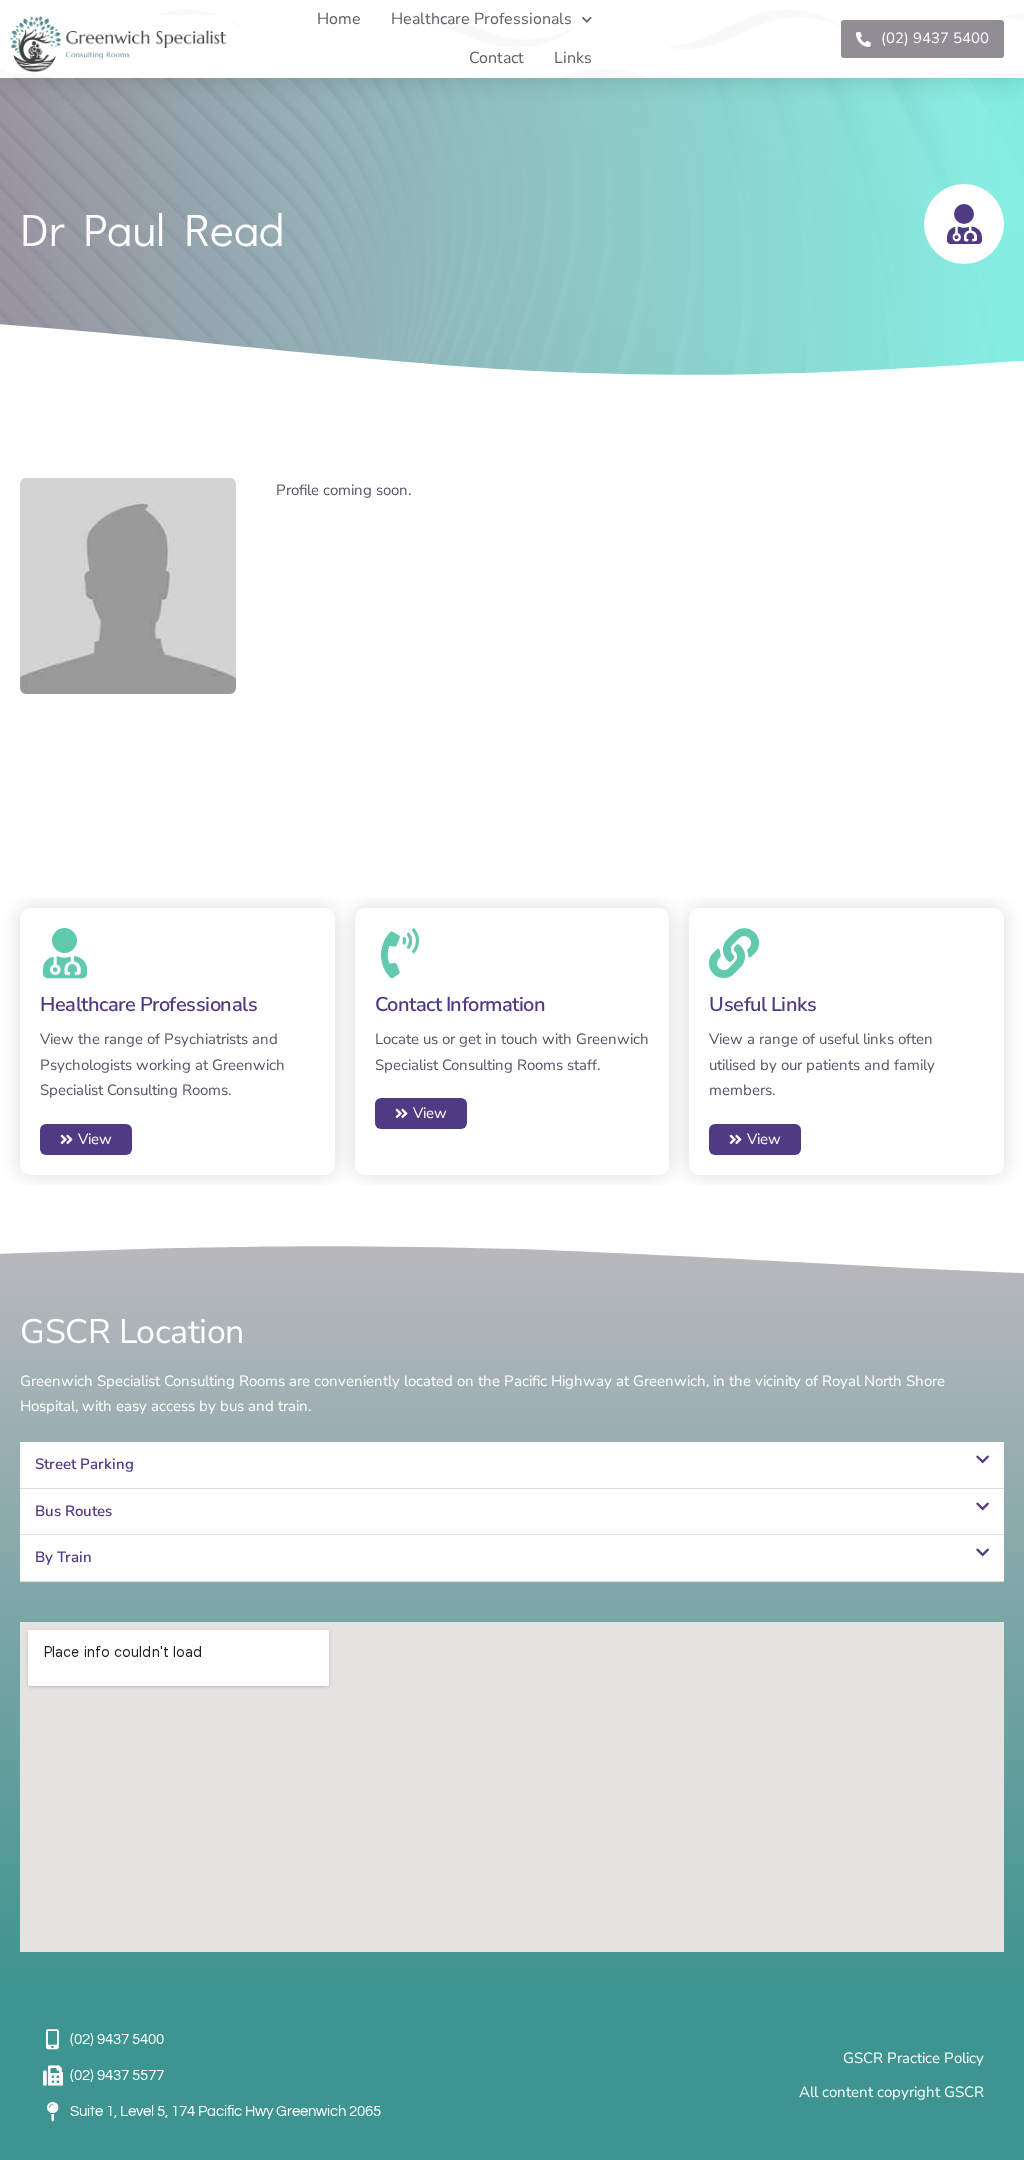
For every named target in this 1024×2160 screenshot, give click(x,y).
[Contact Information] (400, 953)
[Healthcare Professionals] (65, 953)
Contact (496, 58)
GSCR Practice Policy (913, 2058)
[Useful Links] (734, 953)
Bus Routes (73, 1511)
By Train (63, 1557)
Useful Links (762, 1004)
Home (339, 19)
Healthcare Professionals (481, 19)
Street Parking (84, 1464)
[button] (512, 1465)
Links (573, 58)
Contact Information (460, 1004)
